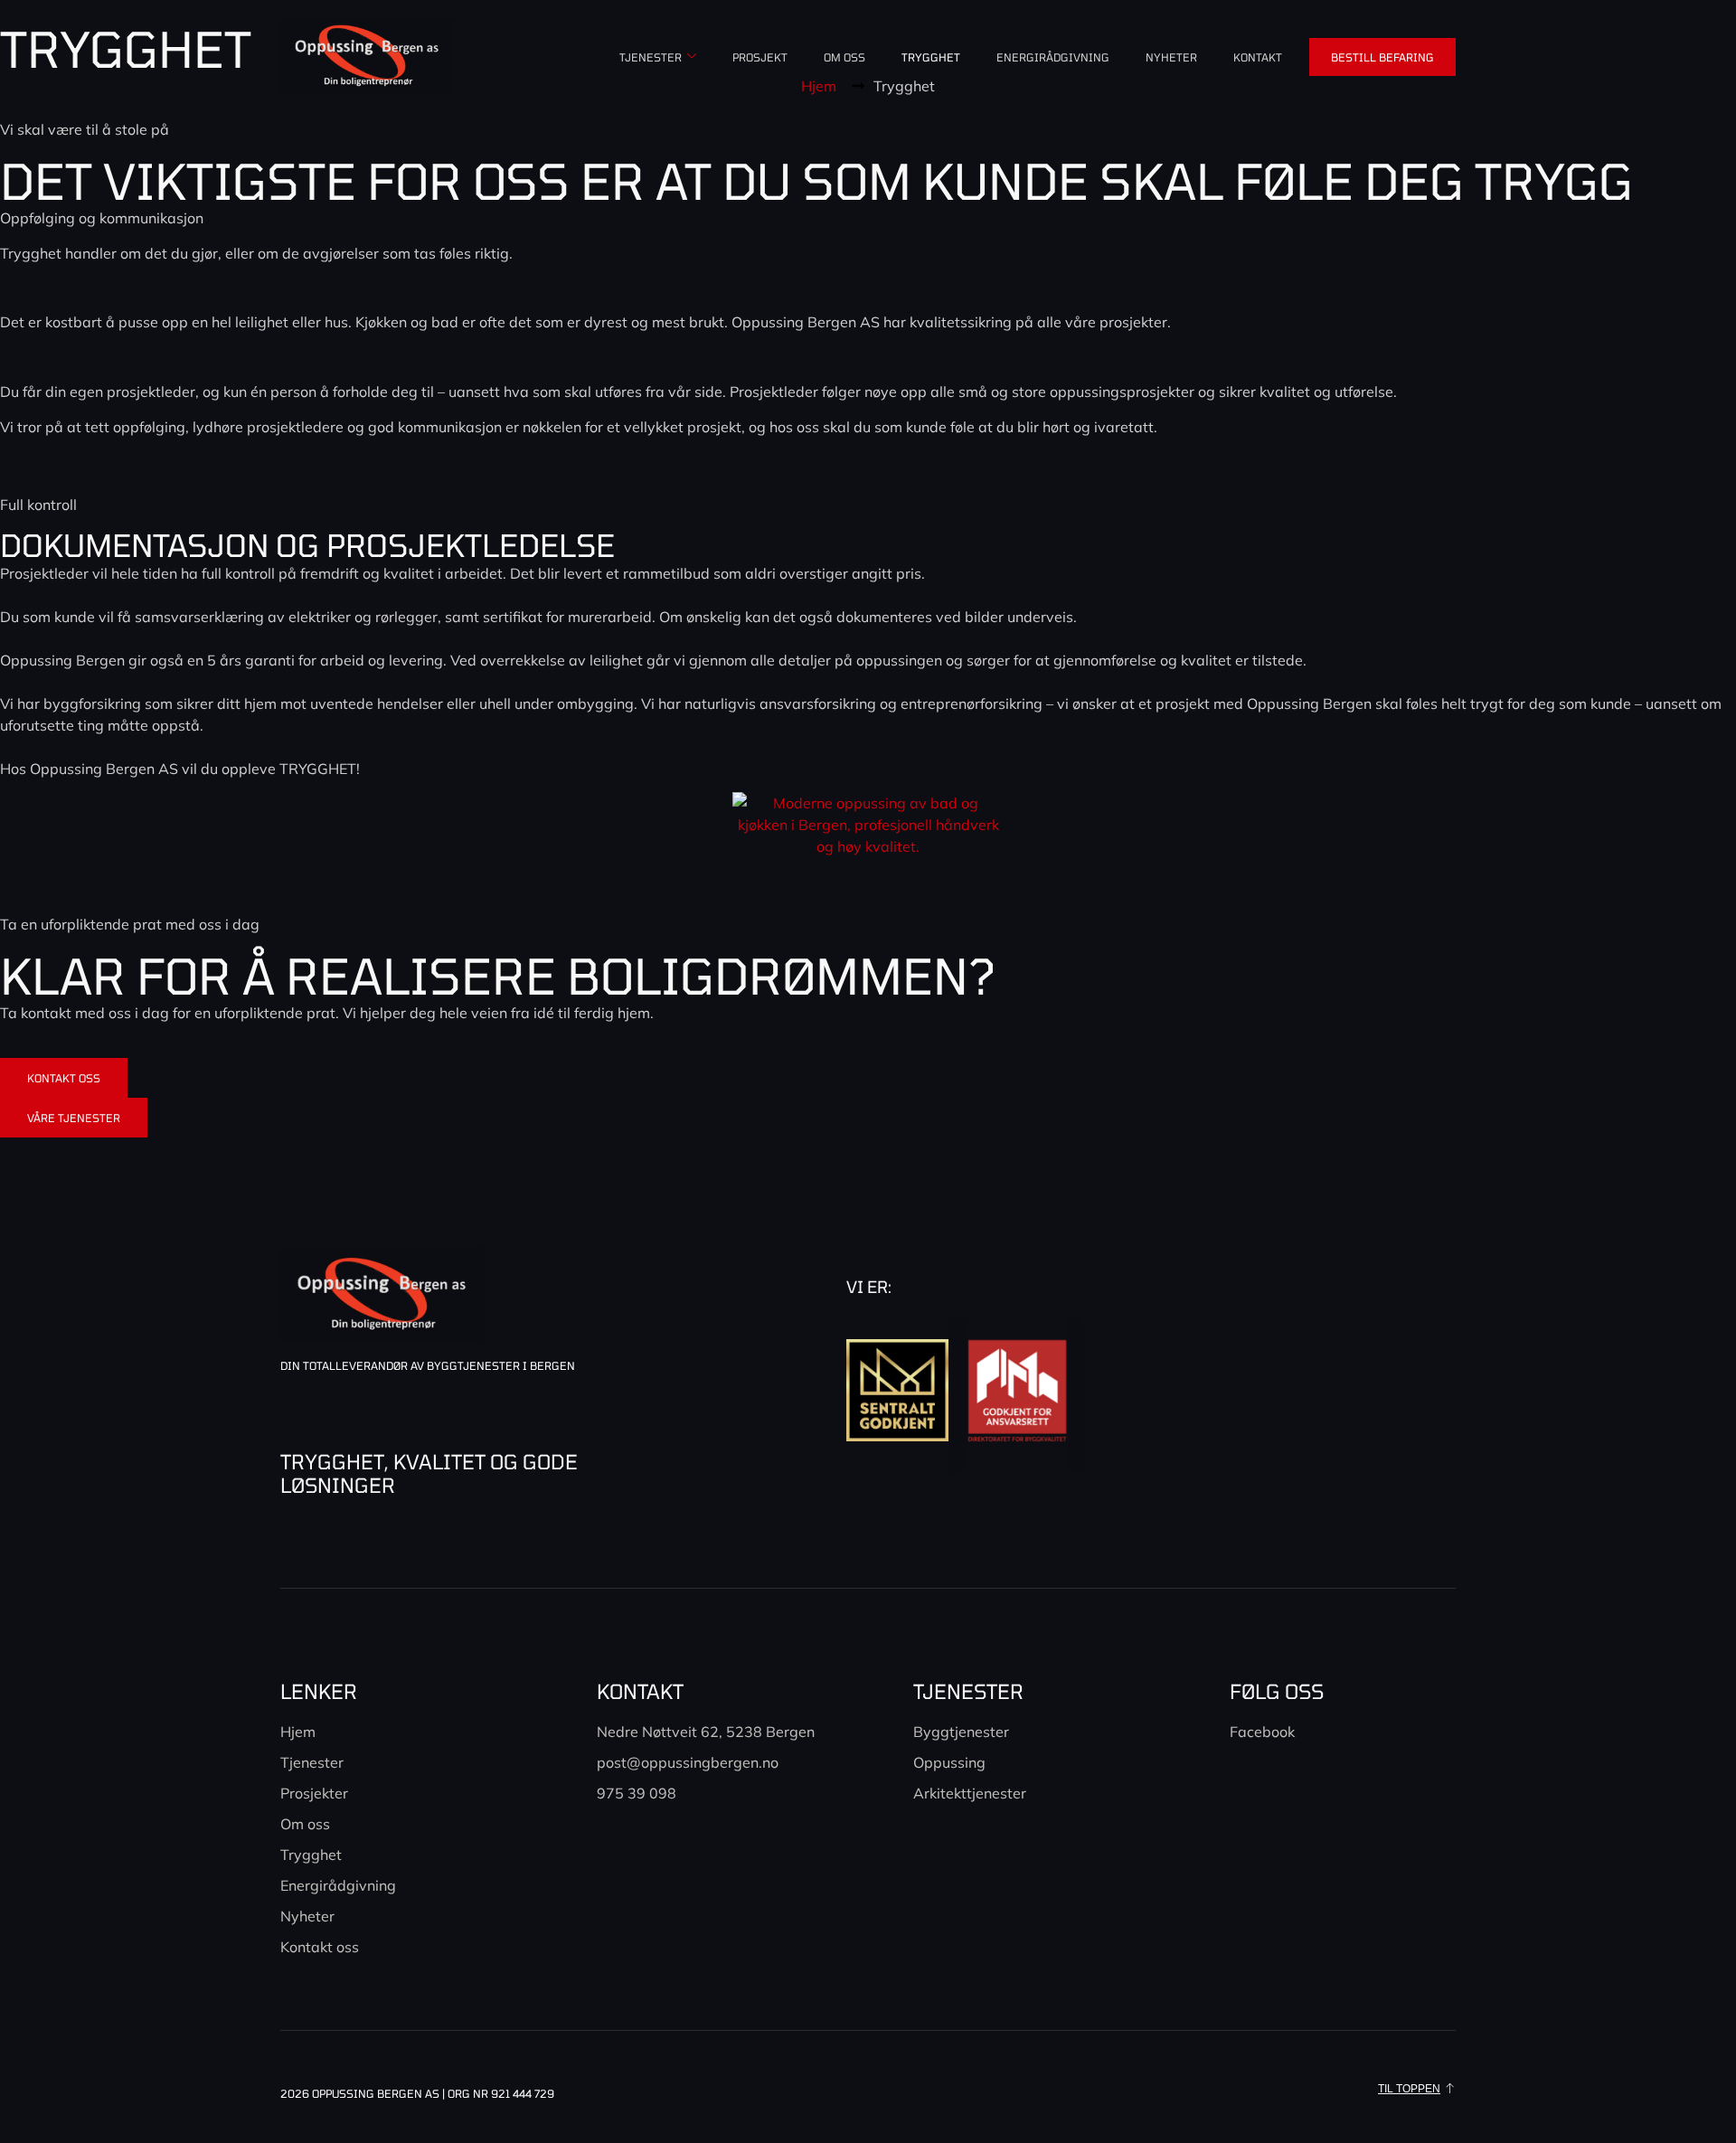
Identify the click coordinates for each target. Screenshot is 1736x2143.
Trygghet (931, 57)
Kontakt (1258, 57)
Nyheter (1171, 57)
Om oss (844, 57)
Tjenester (651, 57)
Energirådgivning (1053, 57)
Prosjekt (760, 57)
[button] (1417, 2089)
